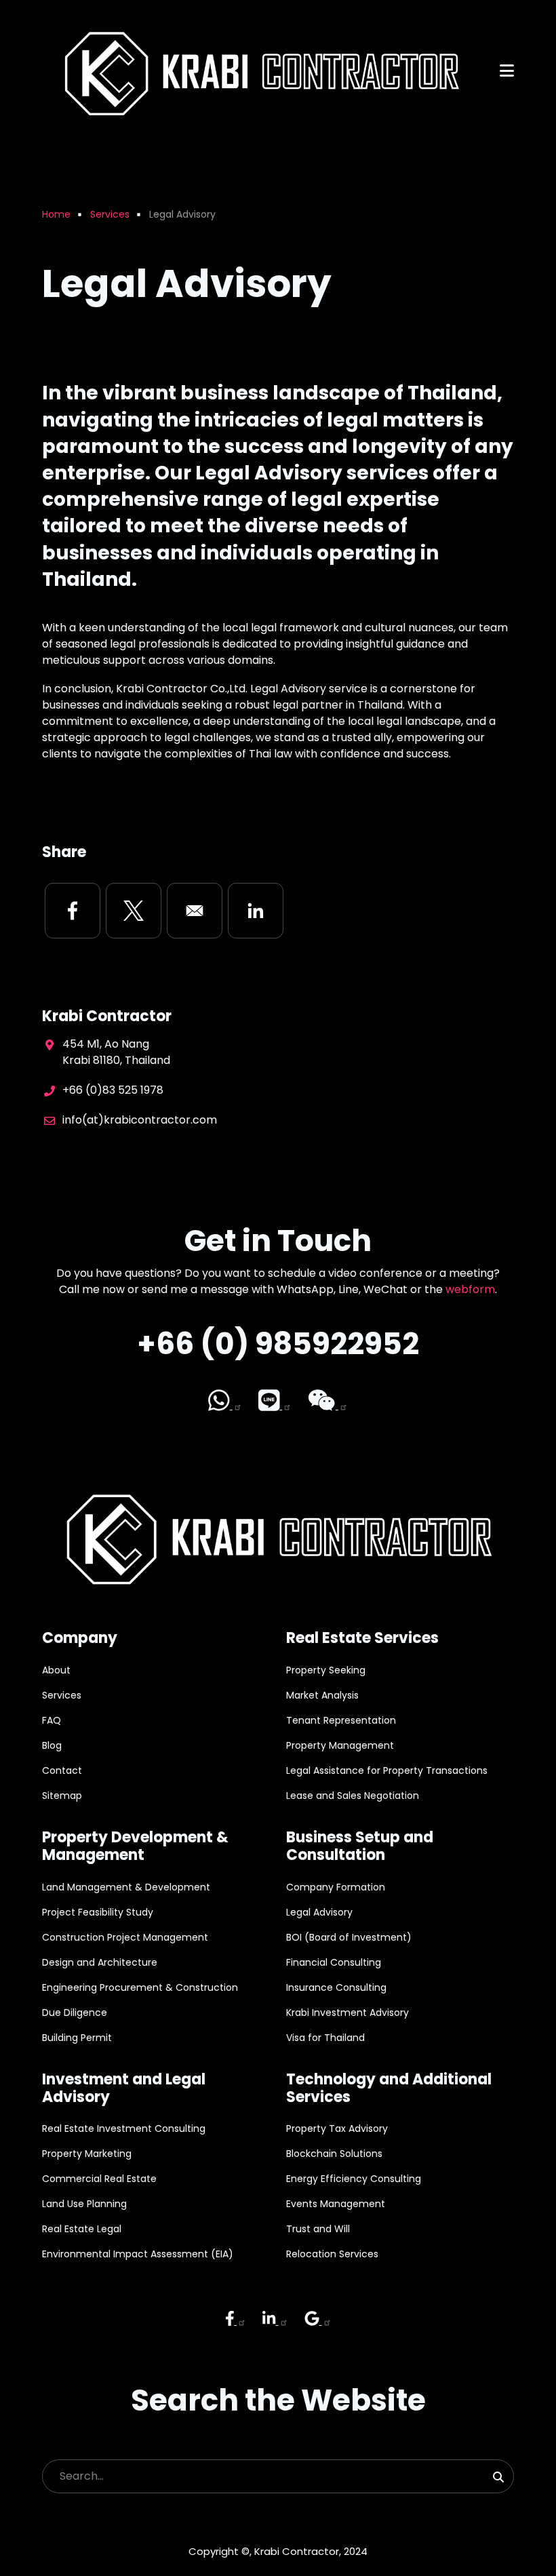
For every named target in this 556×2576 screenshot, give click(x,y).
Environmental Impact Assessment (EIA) (138, 2254)
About (56, 1670)
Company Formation (336, 1887)
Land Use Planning (84, 2204)
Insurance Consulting (336, 1987)
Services (62, 1695)
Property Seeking (326, 1670)
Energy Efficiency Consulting (354, 2179)
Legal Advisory (319, 1912)
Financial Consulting (334, 1962)
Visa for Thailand (325, 2038)
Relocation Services (332, 2254)
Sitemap (62, 1796)
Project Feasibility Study (98, 1912)
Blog (52, 1745)
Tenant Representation (341, 1720)
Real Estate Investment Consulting (124, 2128)
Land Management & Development (126, 1887)
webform (470, 1289)
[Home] (258, 70)
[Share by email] (195, 911)
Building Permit (77, 2038)
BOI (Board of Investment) (349, 1937)
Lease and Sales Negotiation (353, 1796)
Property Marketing (87, 2154)
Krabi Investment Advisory (347, 2013)
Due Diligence (75, 2013)
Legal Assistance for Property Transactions (387, 1770)
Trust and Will (318, 2229)
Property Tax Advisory (337, 2128)
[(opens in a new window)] (225, 1401)
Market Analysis (322, 1695)
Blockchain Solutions (334, 2154)
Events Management (336, 2204)
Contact (62, 1770)
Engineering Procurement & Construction (140, 1987)
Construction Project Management (125, 1937)
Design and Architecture (100, 1962)
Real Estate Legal (82, 2229)
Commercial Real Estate (99, 2179)
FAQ (52, 1720)
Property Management (340, 1745)
